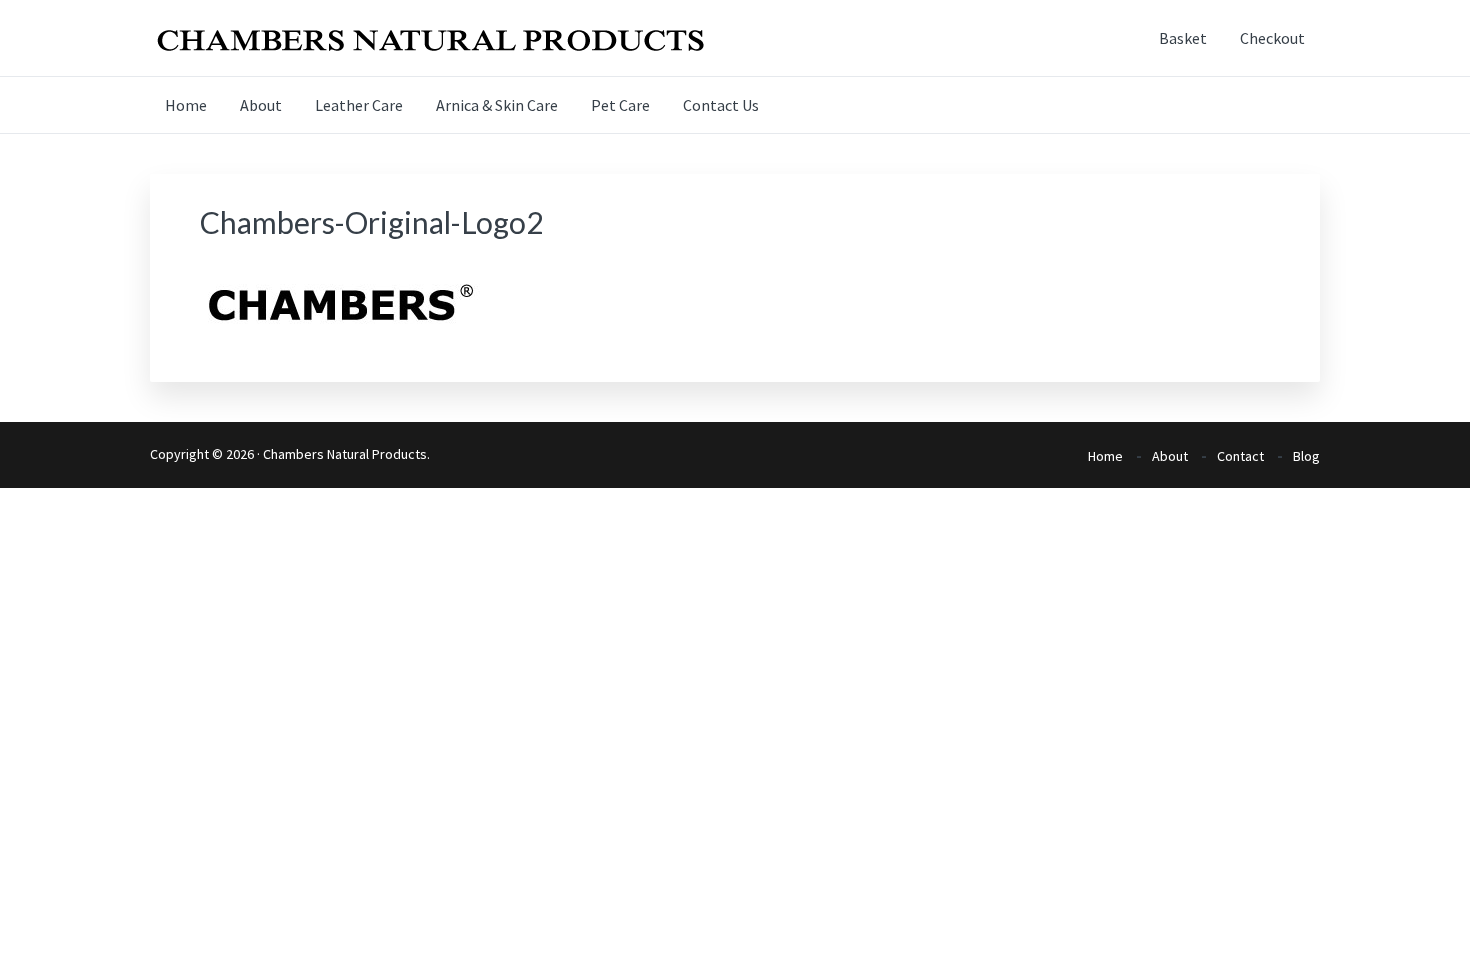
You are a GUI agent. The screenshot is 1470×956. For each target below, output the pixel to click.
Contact (1240, 456)
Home (1105, 456)
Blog (1306, 456)
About (1170, 456)
